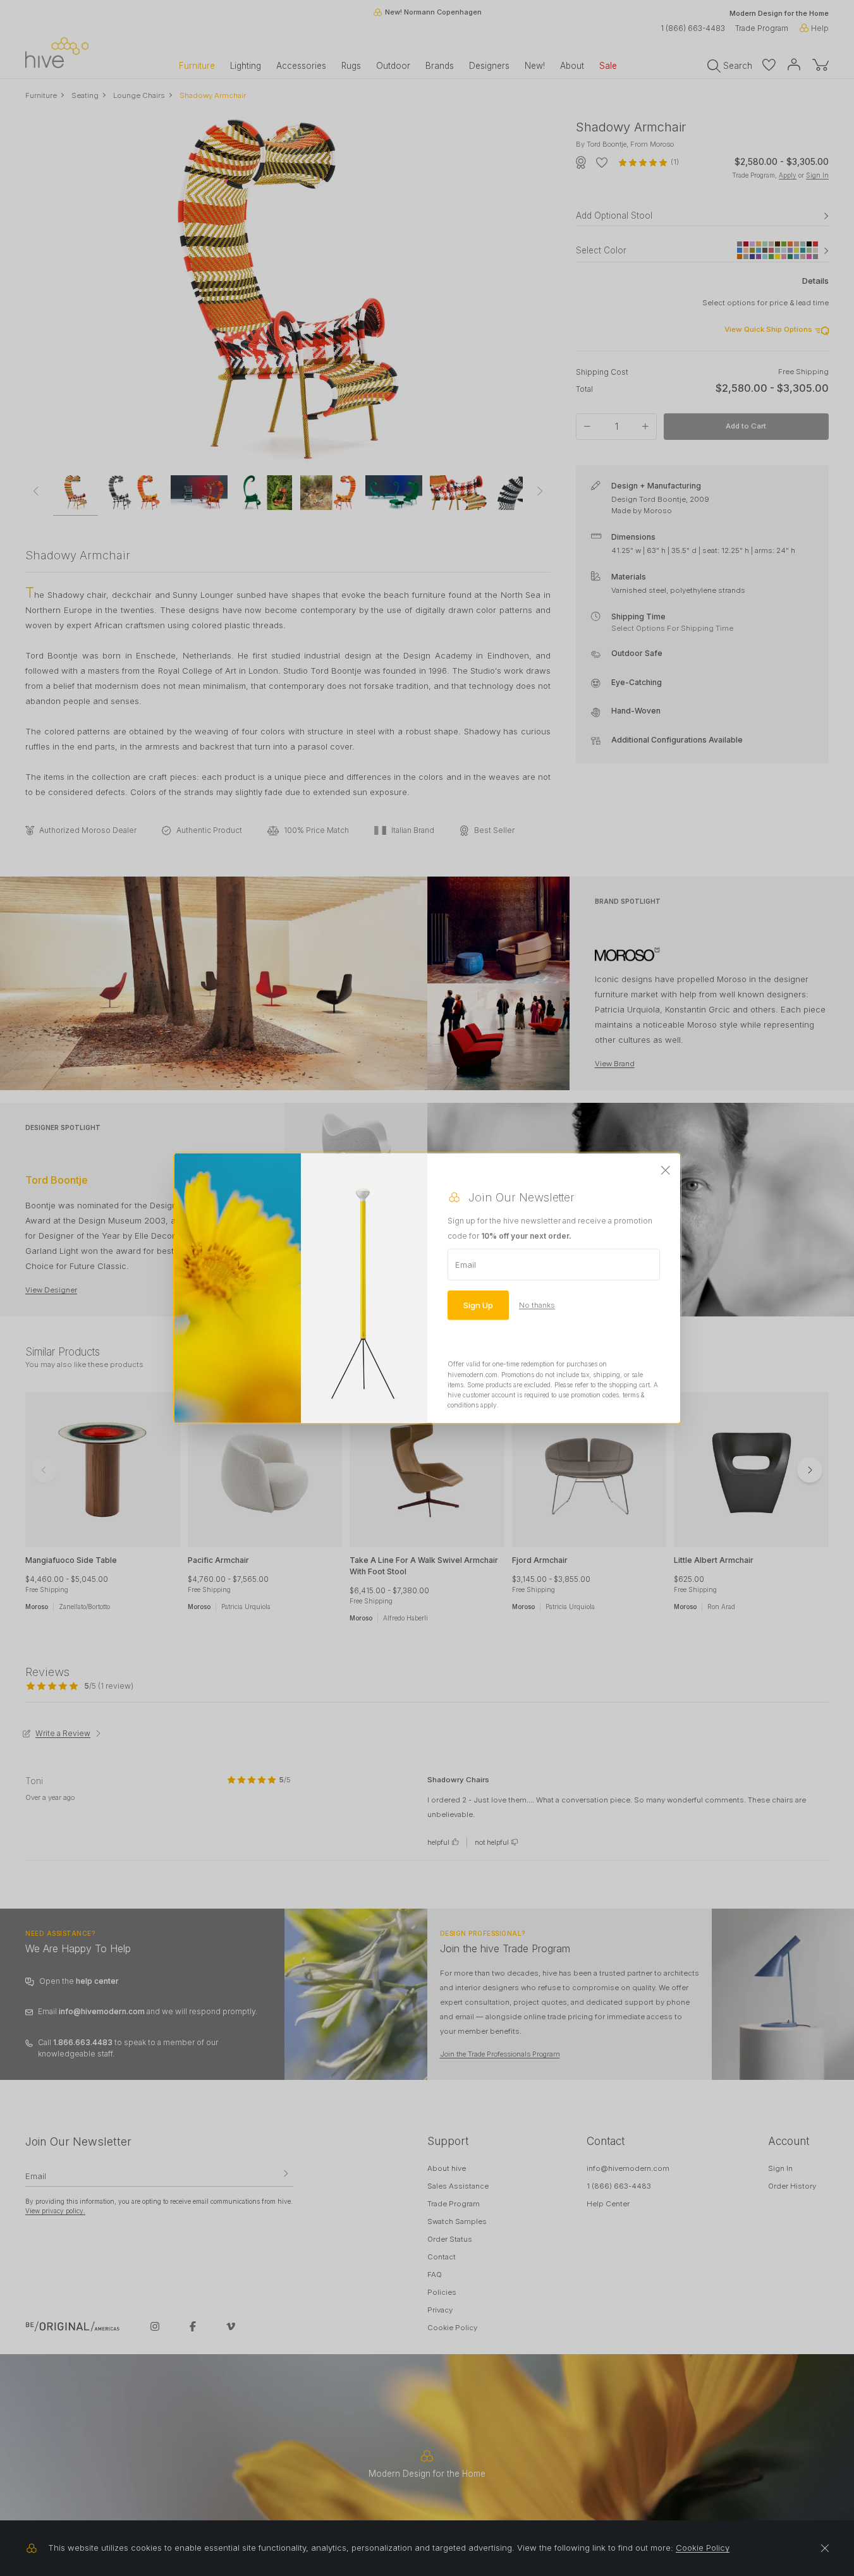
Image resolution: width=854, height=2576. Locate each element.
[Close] (666, 1171)
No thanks (537, 1305)
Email (466, 1265)
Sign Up (478, 1305)
